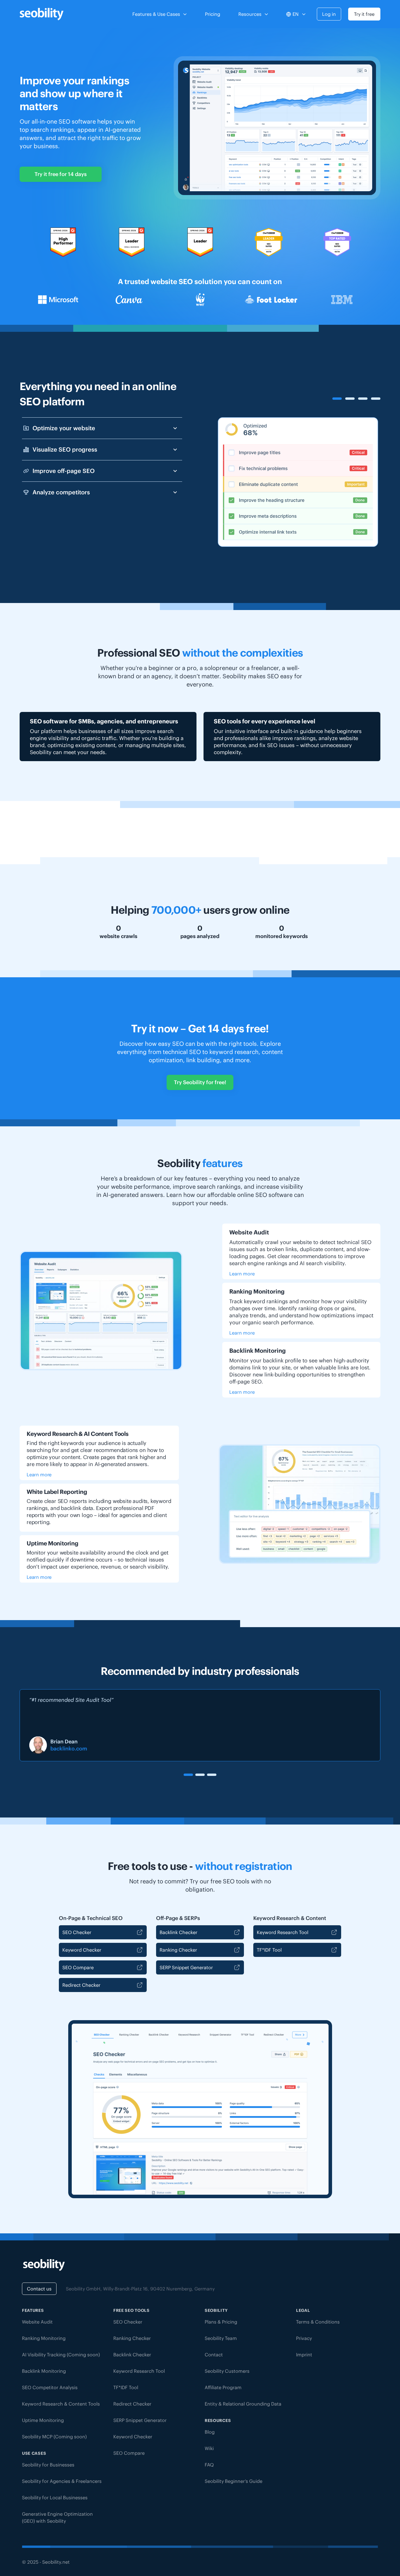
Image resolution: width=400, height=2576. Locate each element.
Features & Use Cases (156, 14)
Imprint (304, 2355)
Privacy (304, 2338)
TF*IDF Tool (269, 1950)
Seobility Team (221, 2338)
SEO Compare (78, 1967)
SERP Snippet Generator (186, 1967)
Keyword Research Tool (283, 1932)
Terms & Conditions (318, 2322)
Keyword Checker (82, 1950)
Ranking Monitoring (44, 2338)
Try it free (364, 14)
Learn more (242, 1274)
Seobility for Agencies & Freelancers (62, 2481)
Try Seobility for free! (200, 1082)
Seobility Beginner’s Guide (234, 2481)
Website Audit (37, 2322)
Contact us (39, 2289)
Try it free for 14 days (61, 174)
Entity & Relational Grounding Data (243, 2404)
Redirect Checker (81, 1985)
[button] (188, 1775)
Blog (210, 2432)
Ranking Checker (178, 1950)
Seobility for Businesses (48, 2465)
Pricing (213, 14)
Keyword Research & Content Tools (61, 2404)
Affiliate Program (223, 2387)
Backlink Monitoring (44, 2371)
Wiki (209, 2448)
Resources (250, 14)
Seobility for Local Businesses (55, 2498)
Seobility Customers (227, 2371)
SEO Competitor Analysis (50, 2387)
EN (296, 14)
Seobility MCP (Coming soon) (54, 2437)
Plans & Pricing (221, 2322)
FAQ (209, 2465)
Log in (329, 14)
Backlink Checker (178, 1932)
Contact (214, 2355)
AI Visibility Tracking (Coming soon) (61, 2355)
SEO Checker (77, 1932)
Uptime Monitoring (43, 2420)
